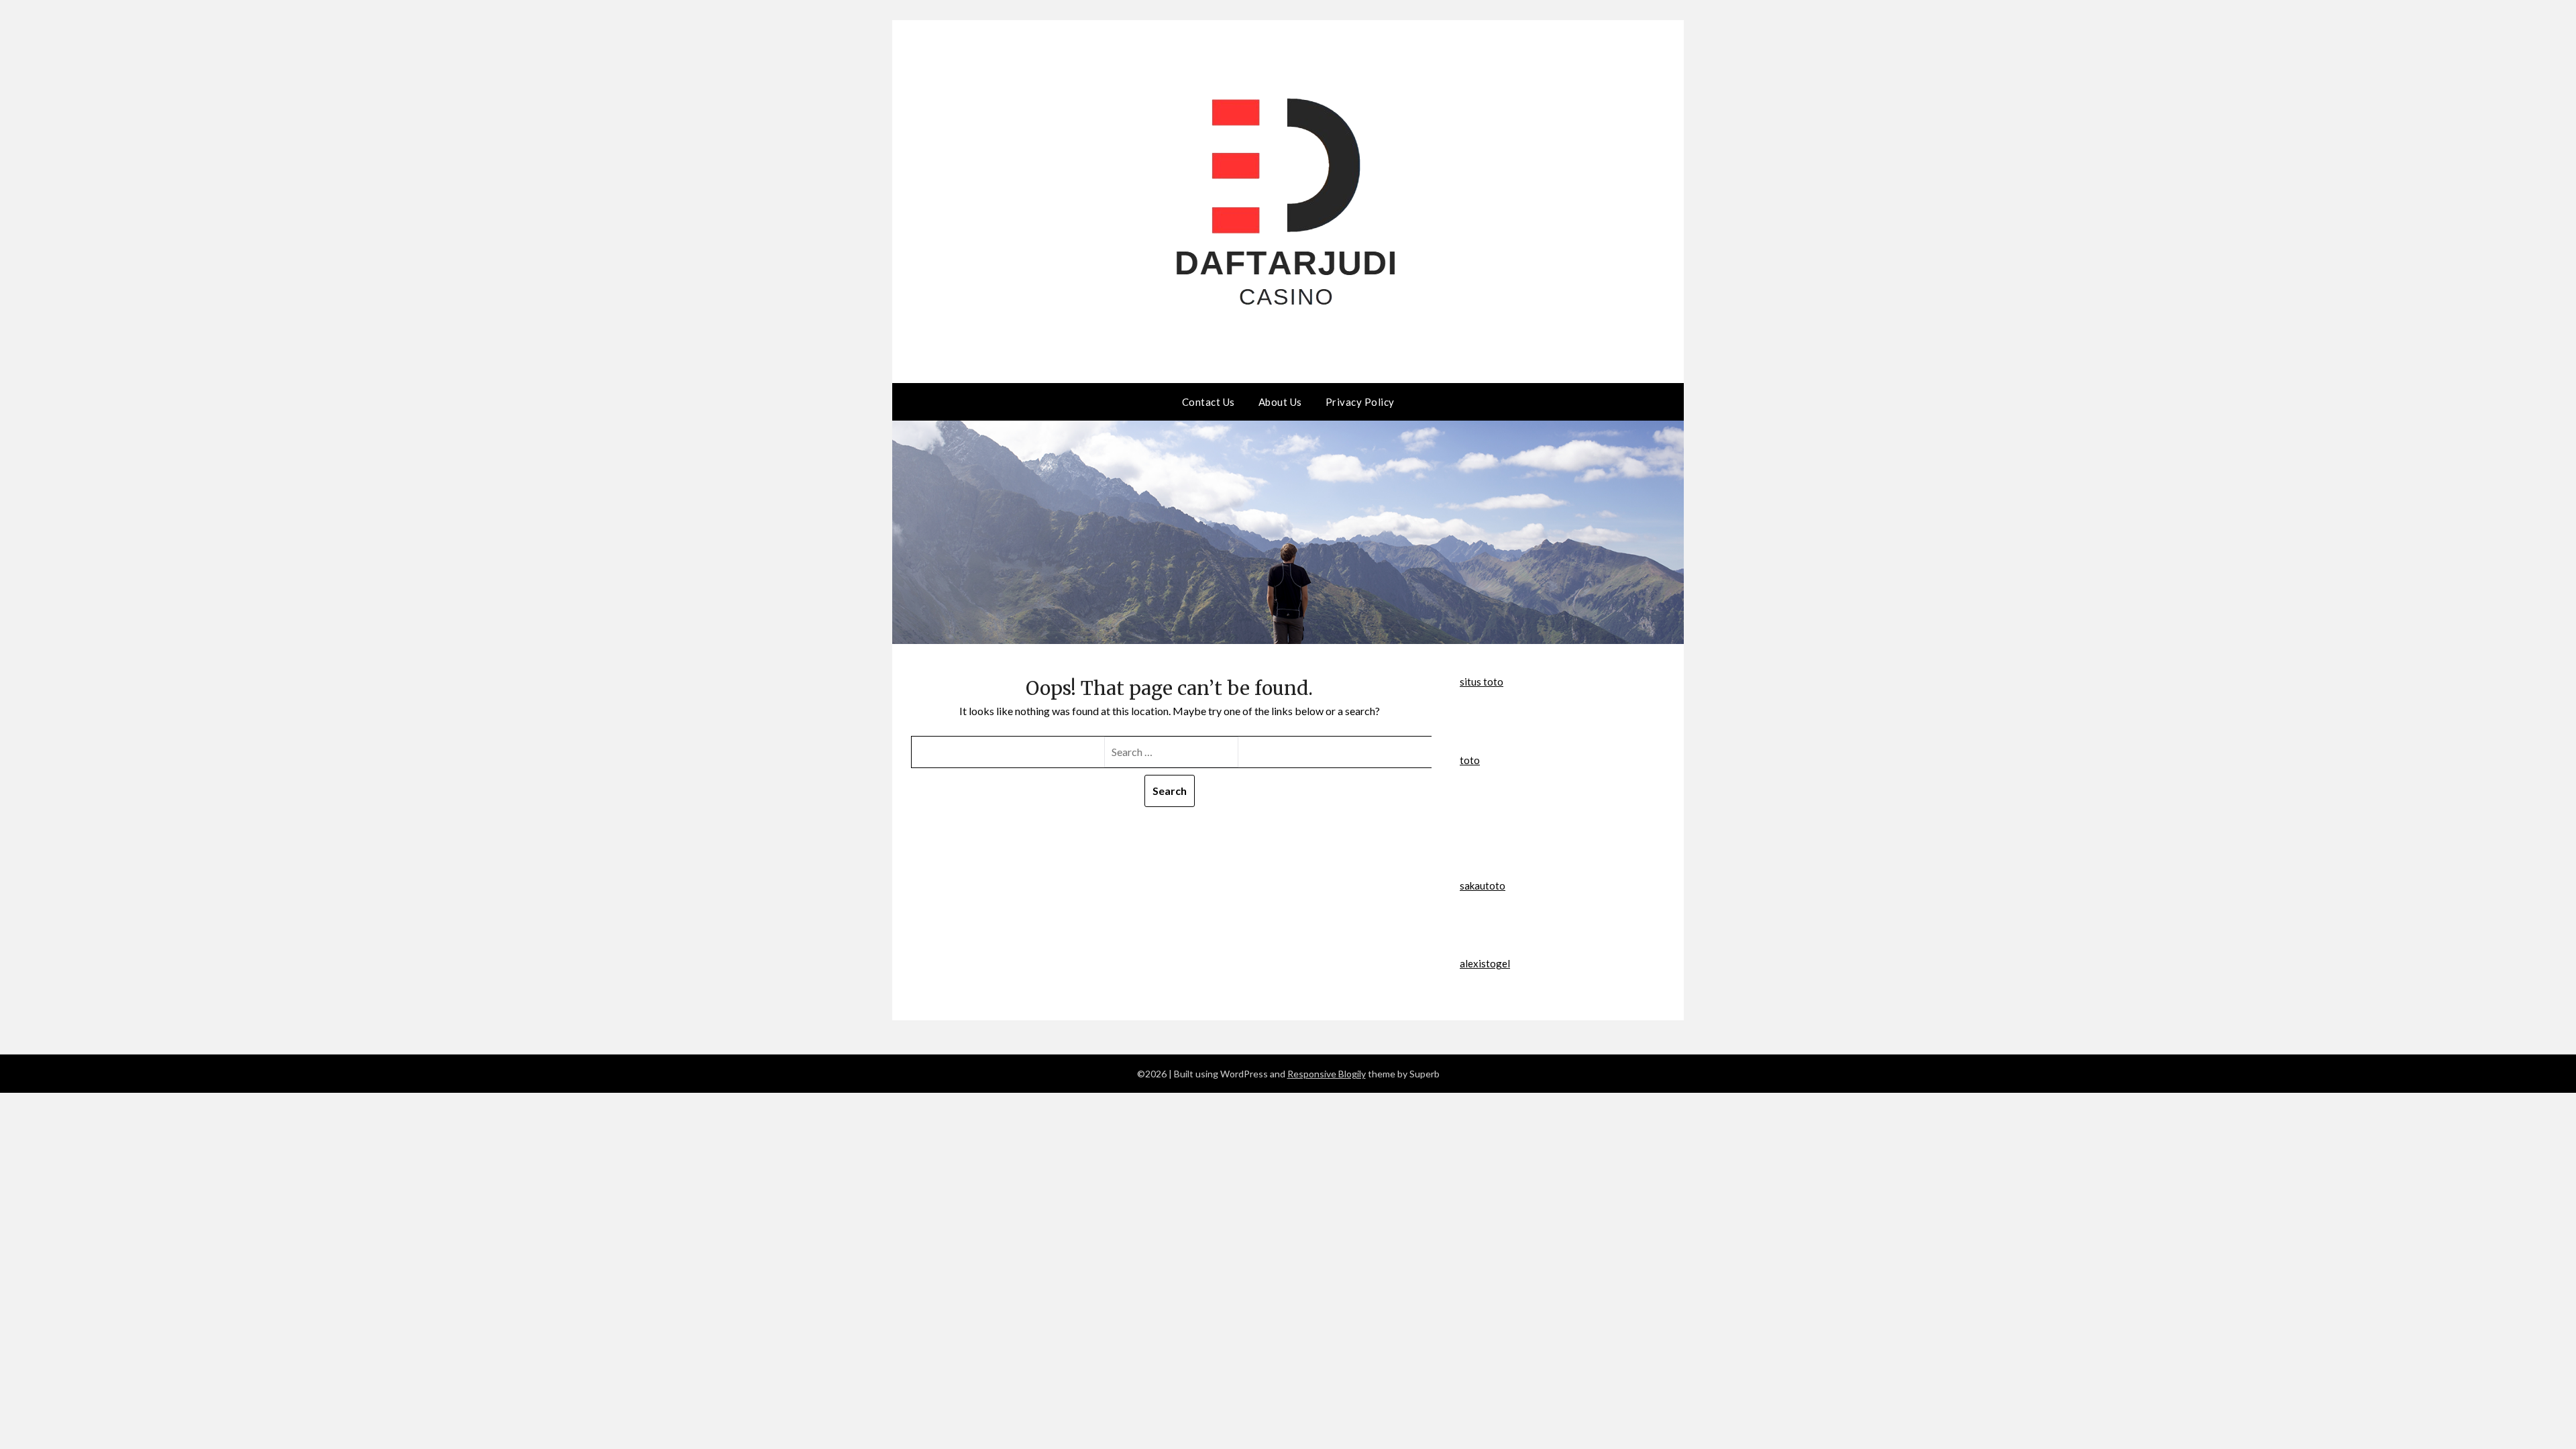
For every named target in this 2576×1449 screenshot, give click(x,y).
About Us (1280, 402)
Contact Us (1209, 402)
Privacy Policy (1360, 402)
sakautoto (1483, 885)
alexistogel (1485, 963)
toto (1470, 760)
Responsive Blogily (1327, 1074)
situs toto (1482, 682)
